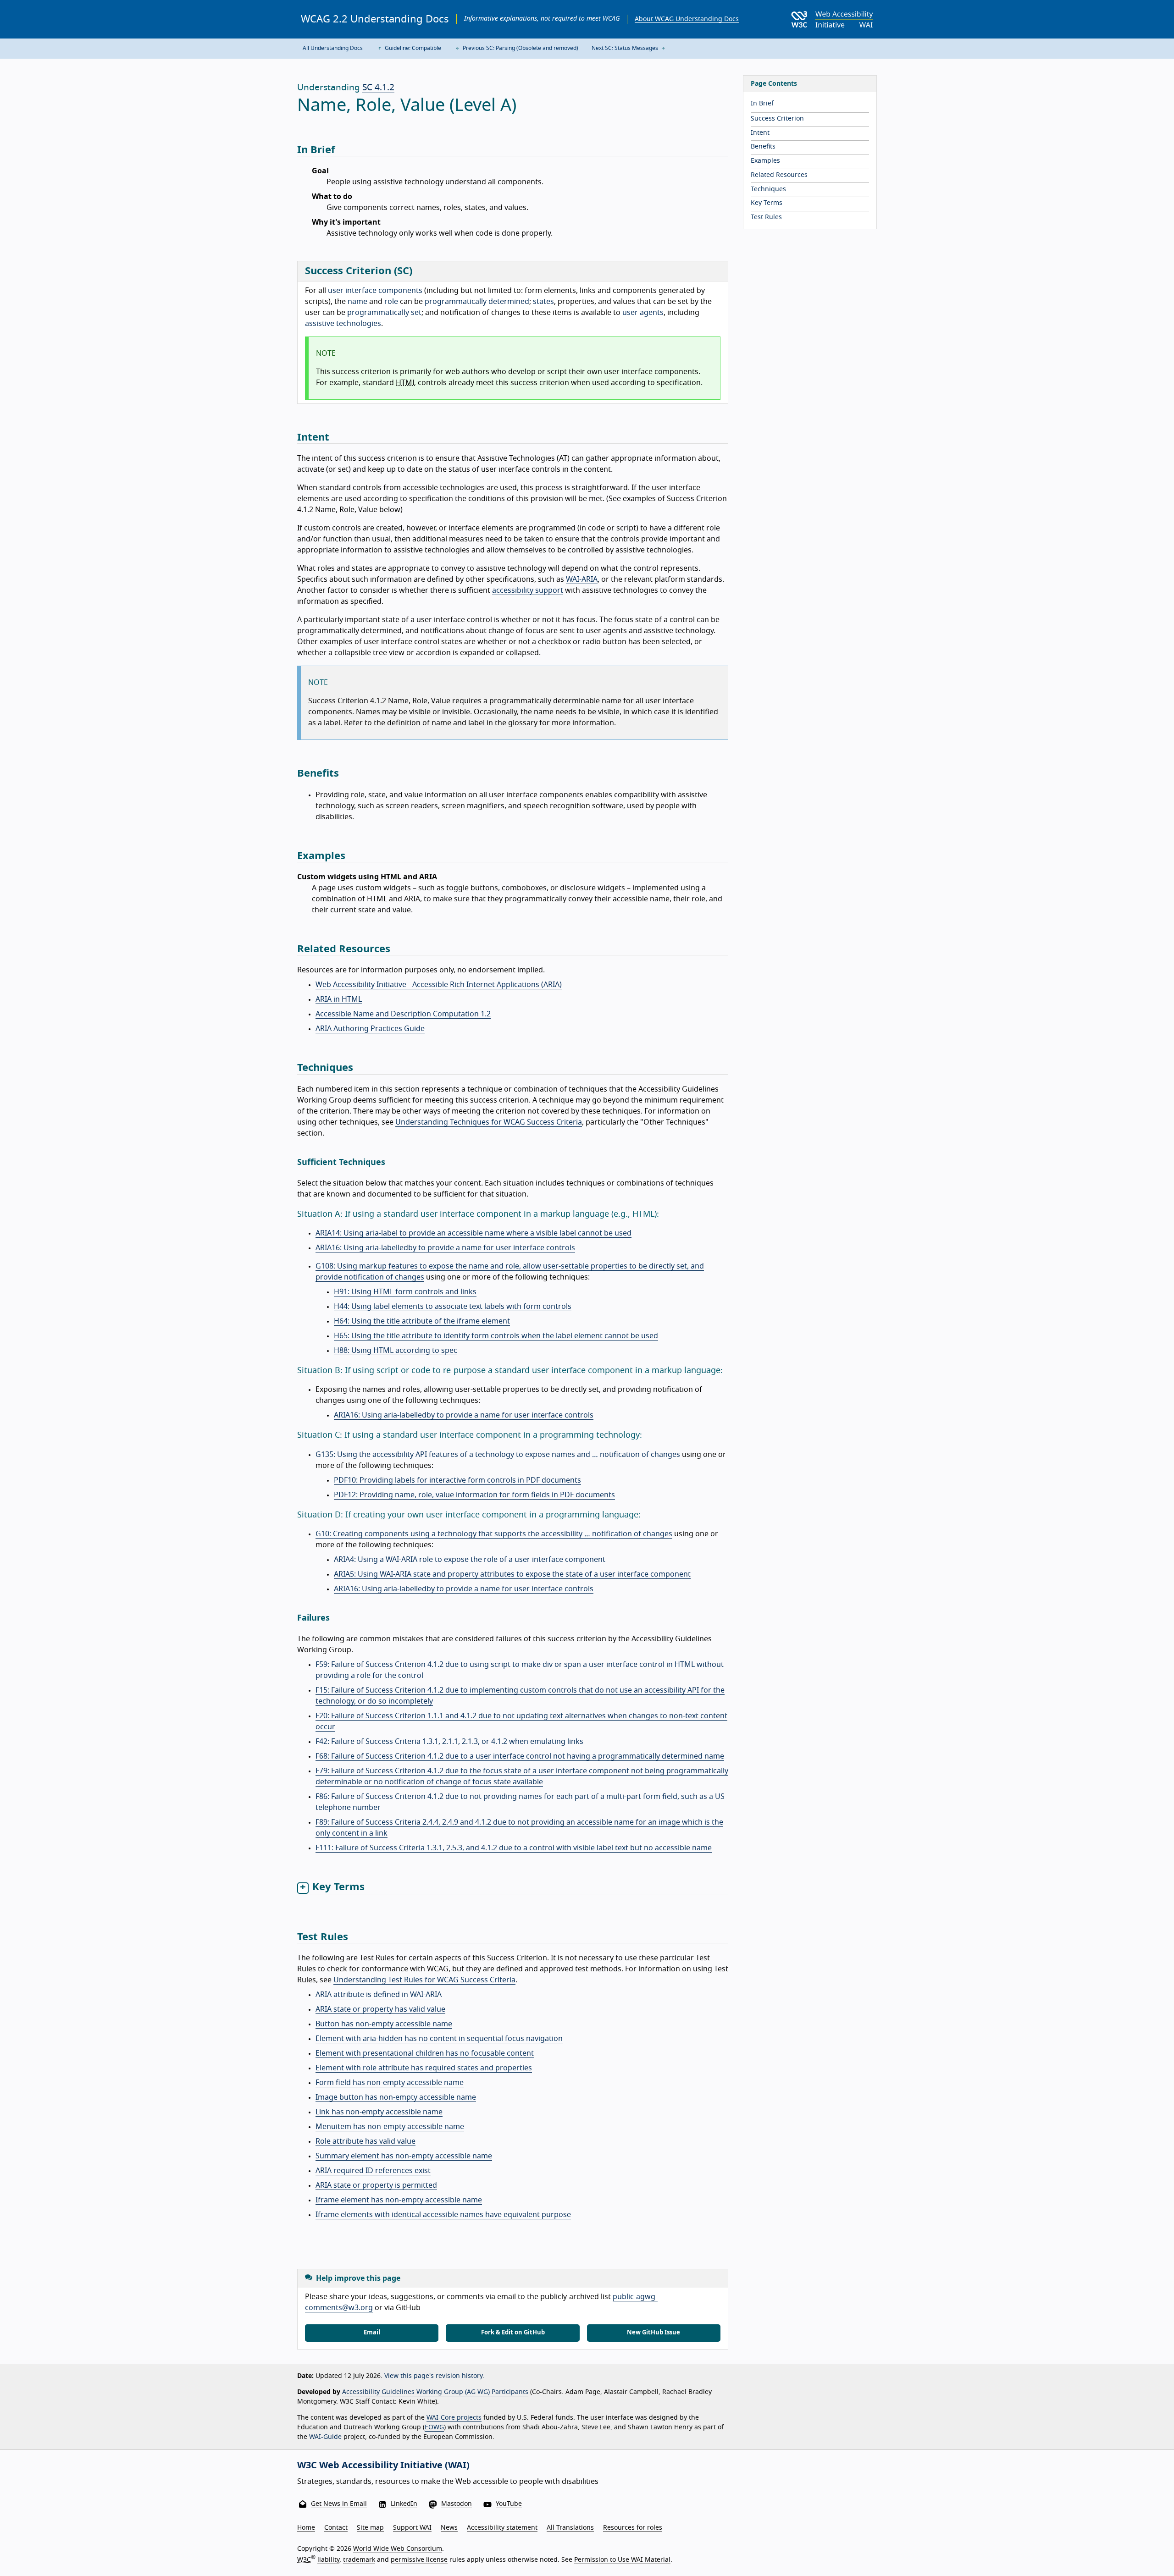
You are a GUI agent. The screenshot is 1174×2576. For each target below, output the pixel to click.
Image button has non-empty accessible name (396, 2097)
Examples (765, 161)
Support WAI (412, 2528)
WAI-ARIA (582, 579)
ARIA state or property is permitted (376, 2185)
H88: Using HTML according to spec (396, 1351)
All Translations (570, 2528)
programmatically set (384, 313)
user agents (643, 313)
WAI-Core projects (454, 2418)
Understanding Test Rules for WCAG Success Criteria (424, 1980)
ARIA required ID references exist (373, 2171)
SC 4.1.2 (378, 88)
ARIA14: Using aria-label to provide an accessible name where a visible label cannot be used (473, 1233)
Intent (760, 133)
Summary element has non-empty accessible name (404, 2156)
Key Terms (767, 203)
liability (328, 2560)
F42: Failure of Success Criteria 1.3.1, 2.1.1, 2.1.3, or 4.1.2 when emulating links (449, 1742)
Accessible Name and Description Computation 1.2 (403, 1014)
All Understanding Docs (333, 48)
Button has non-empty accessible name (384, 2024)
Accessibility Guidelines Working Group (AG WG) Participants (435, 2392)
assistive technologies (343, 324)
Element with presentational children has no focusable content (425, 2053)
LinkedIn (404, 2504)
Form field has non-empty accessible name (390, 2083)
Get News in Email (339, 2504)
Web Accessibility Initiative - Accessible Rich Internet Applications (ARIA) (439, 985)
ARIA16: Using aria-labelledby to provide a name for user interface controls (445, 1248)
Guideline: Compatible (412, 48)
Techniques (768, 189)
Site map (370, 2528)
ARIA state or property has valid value (380, 2009)
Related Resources (779, 175)
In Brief (762, 104)
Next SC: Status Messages (626, 48)
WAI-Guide (325, 2437)
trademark (359, 2560)
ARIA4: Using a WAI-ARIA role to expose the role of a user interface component (470, 1560)
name (357, 302)
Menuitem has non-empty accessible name (390, 2127)
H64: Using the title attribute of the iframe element (422, 1321)
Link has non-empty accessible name (379, 2112)
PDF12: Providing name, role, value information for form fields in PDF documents (474, 1495)
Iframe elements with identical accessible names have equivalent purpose (443, 2215)
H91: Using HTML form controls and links (405, 1292)
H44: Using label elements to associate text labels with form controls (453, 1307)
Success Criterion (777, 119)
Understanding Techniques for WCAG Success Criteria (489, 1122)
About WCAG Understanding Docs (687, 19)
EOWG (434, 2427)
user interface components (375, 291)
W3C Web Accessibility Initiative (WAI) (383, 2466)
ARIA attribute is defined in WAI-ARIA (379, 1995)
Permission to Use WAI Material (622, 2560)
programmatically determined (477, 302)
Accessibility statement (502, 2528)
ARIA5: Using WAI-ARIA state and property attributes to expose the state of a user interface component (512, 1574)
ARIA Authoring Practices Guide (370, 1029)
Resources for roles (633, 2528)
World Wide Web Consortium (398, 2549)
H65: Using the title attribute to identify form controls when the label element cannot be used (496, 1336)
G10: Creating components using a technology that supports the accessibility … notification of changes (494, 1534)
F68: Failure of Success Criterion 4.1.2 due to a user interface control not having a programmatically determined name (520, 1756)
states (543, 302)
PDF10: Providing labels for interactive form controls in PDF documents (457, 1480)
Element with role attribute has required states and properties (424, 2068)
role (391, 302)
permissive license (419, 2560)
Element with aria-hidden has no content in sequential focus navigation (439, 2039)
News (449, 2528)
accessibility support (528, 590)
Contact (336, 2528)
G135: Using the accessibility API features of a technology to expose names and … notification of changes (498, 1455)
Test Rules (766, 217)
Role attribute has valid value (365, 2141)
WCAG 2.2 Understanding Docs (375, 19)
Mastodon (457, 2504)
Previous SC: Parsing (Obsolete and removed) (520, 48)
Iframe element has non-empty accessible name (399, 2200)
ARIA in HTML (339, 999)
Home (306, 2528)
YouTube (509, 2504)
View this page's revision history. (434, 2376)
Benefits (763, 147)
